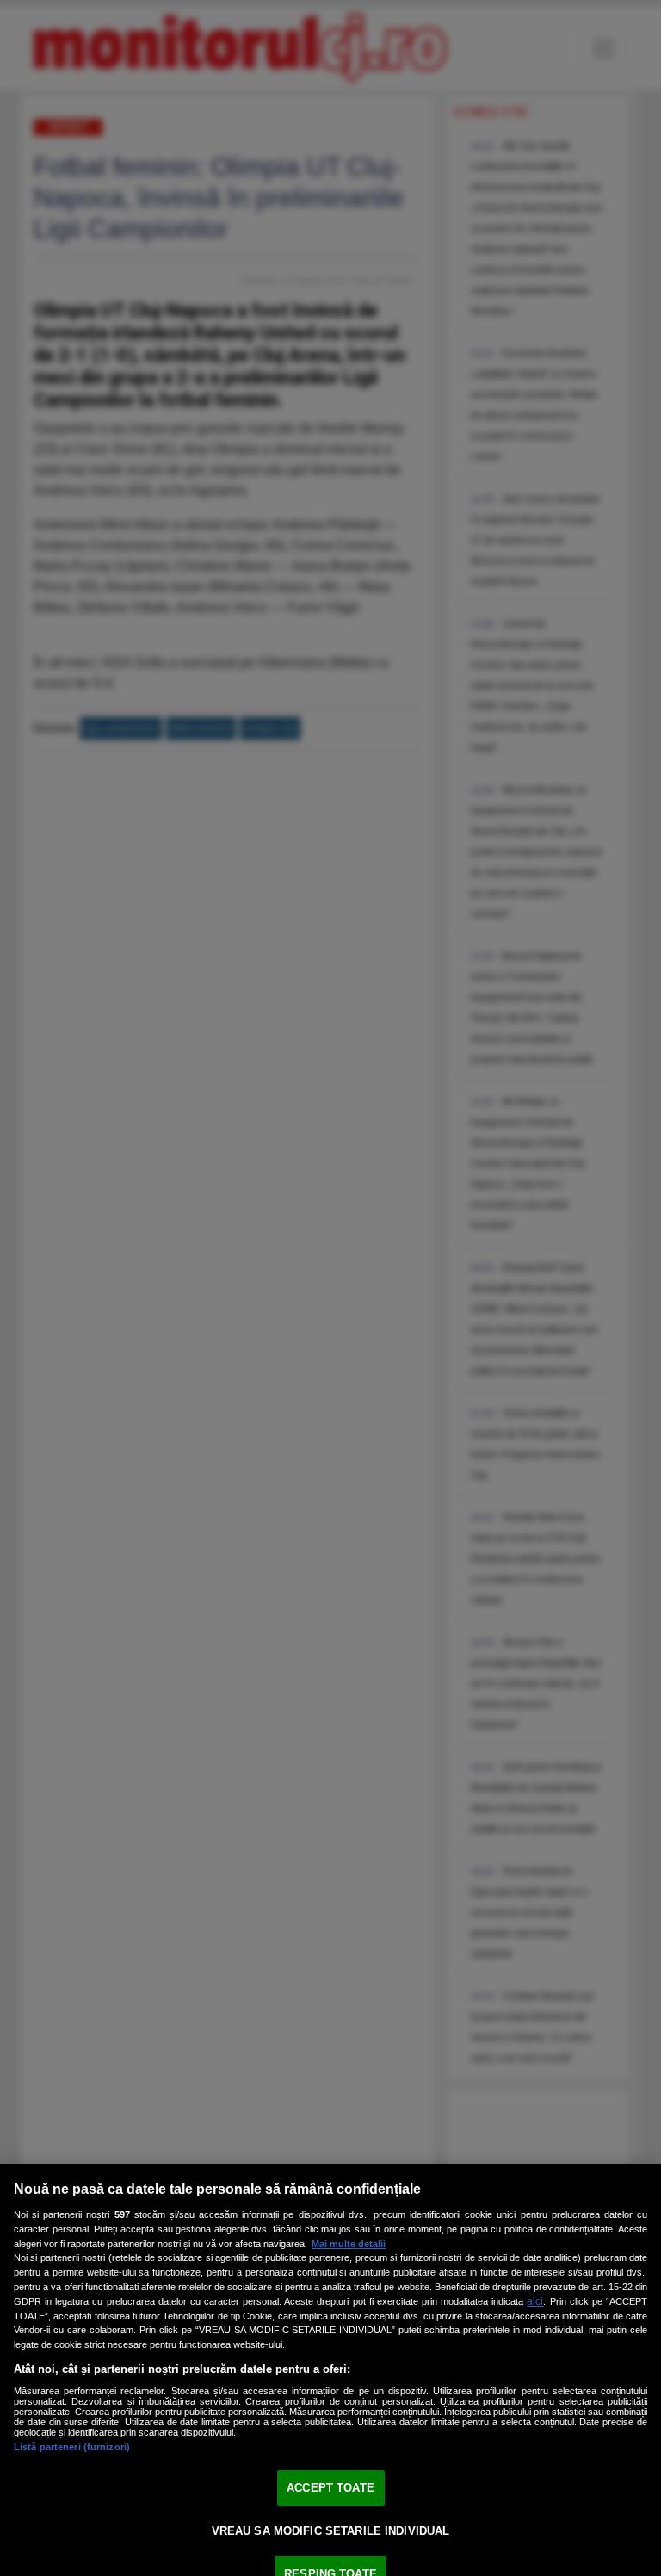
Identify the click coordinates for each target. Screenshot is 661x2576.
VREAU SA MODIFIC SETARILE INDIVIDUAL (331, 2531)
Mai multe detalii (349, 2244)
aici (535, 2301)
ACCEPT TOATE (330, 2488)
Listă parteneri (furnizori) (72, 2447)
